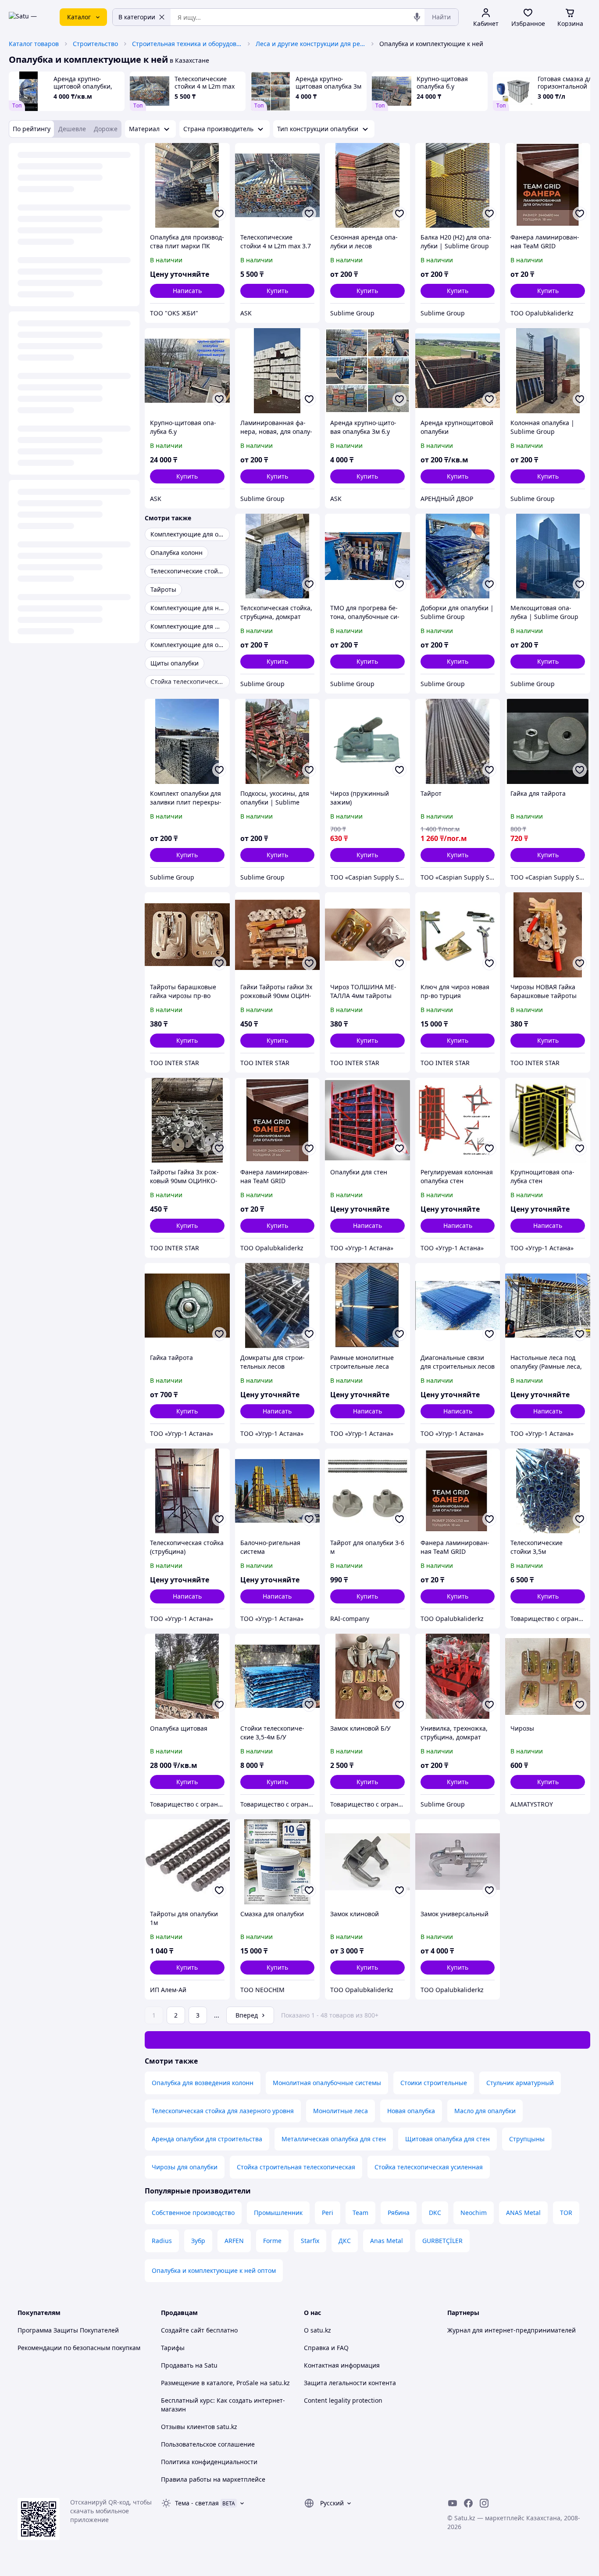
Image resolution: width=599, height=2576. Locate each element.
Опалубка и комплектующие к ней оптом (214, 2270)
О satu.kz (317, 2330)
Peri (328, 2213)
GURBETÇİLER (442, 2241)
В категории (137, 17)
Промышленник (278, 2213)
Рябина (399, 2213)
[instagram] (484, 2503)
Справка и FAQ (326, 2348)
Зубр (198, 2241)
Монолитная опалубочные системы (327, 2083)
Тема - (197, 2503)
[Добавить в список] (219, 214)
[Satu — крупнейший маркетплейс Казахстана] (28, 17)
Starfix (310, 2241)
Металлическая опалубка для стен (334, 2139)
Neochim (474, 2213)
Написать (187, 291)
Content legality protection (343, 2400)
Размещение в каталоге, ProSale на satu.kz (225, 2383)
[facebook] (468, 2503)
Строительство (95, 44)
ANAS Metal (523, 2213)
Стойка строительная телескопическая (296, 2167)
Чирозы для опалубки (185, 2167)
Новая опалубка (411, 2111)
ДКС (345, 2241)
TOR (566, 2213)
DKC (435, 2213)
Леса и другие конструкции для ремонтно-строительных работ (310, 44)
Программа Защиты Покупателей (68, 2330)
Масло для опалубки (485, 2111)
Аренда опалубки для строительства (207, 2139)
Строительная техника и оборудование (187, 44)
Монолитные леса (341, 2111)
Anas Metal (387, 2241)
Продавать (177, 2365)
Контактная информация (342, 2365)
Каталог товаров (34, 44)
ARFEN (234, 2241)
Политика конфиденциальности (209, 2462)
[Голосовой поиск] (417, 17)
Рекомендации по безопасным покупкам (79, 2348)
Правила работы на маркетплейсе (213, 2479)
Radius (162, 2241)
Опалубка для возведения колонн (203, 2083)
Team (360, 2213)
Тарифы (173, 2348)
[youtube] (453, 2503)
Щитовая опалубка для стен (447, 2139)
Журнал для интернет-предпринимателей (512, 2330)
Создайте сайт (183, 2330)
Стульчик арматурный (520, 2083)
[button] (278, 291)
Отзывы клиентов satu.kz (199, 2427)
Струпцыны (527, 2139)
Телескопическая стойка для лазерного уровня (223, 2111)
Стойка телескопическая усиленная (429, 2167)
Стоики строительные (434, 2083)
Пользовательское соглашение (208, 2444)
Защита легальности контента (350, 2383)
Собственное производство (193, 2213)
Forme (272, 2241)
